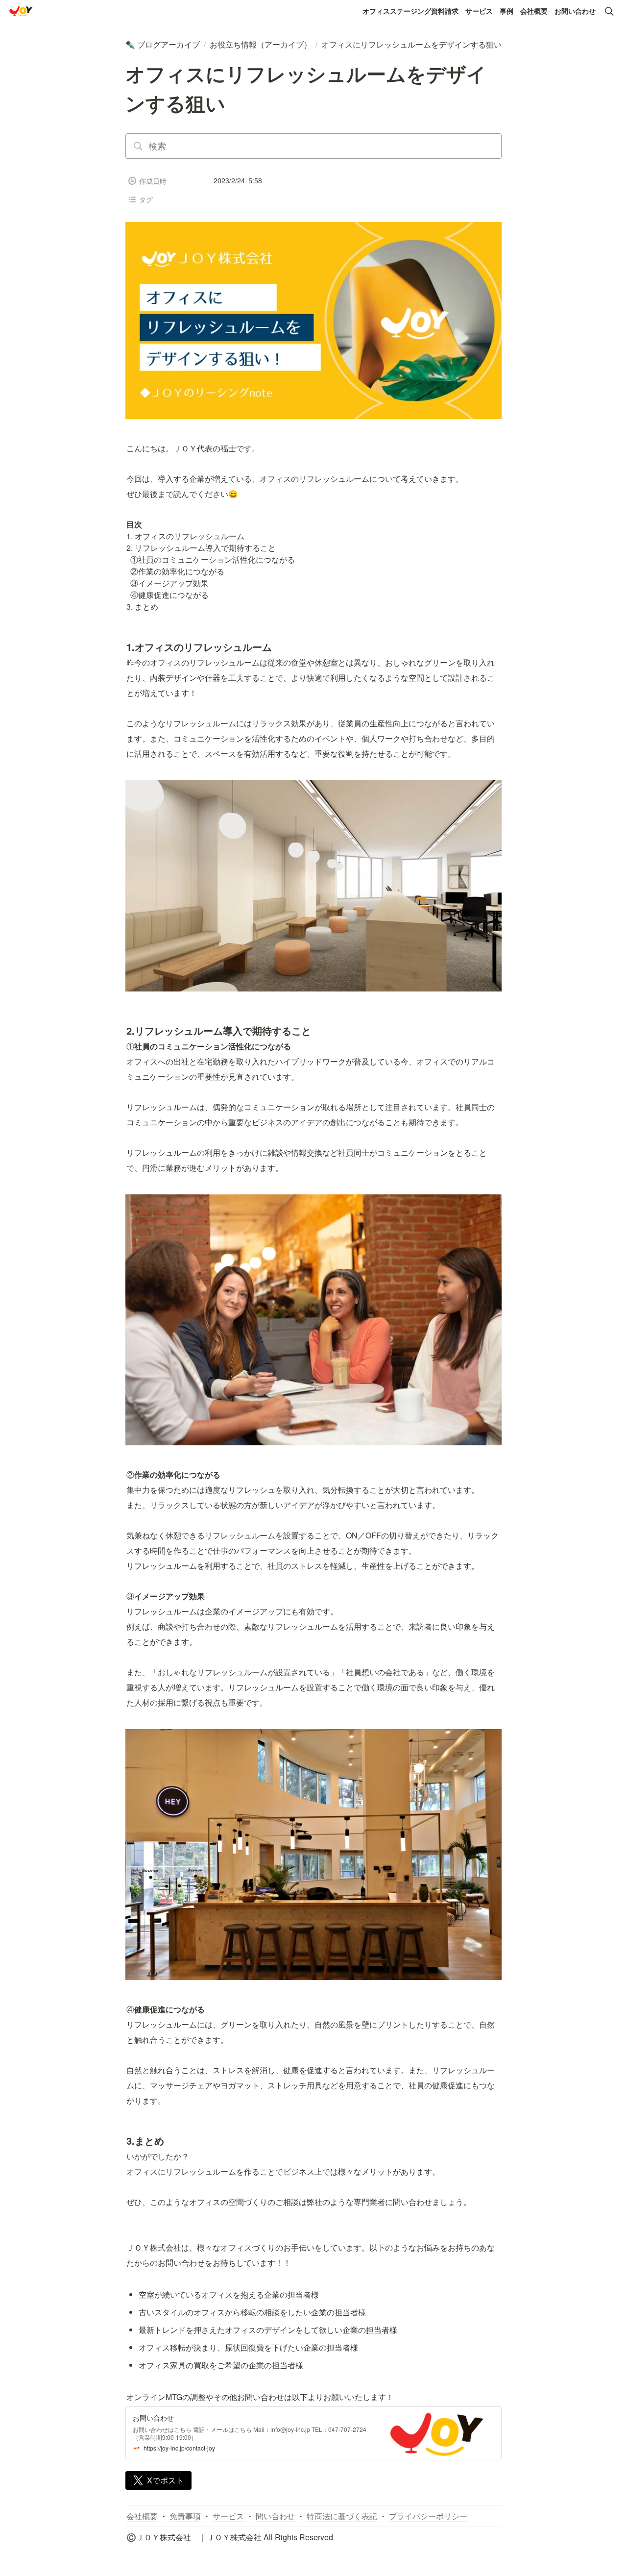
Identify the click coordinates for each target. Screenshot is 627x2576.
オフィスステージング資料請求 (410, 11)
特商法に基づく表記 (342, 2516)
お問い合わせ (575, 11)
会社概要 (534, 11)
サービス (479, 11)
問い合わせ (275, 2516)
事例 (506, 11)
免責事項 (185, 2516)
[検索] (609, 11)
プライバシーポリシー (428, 2516)
